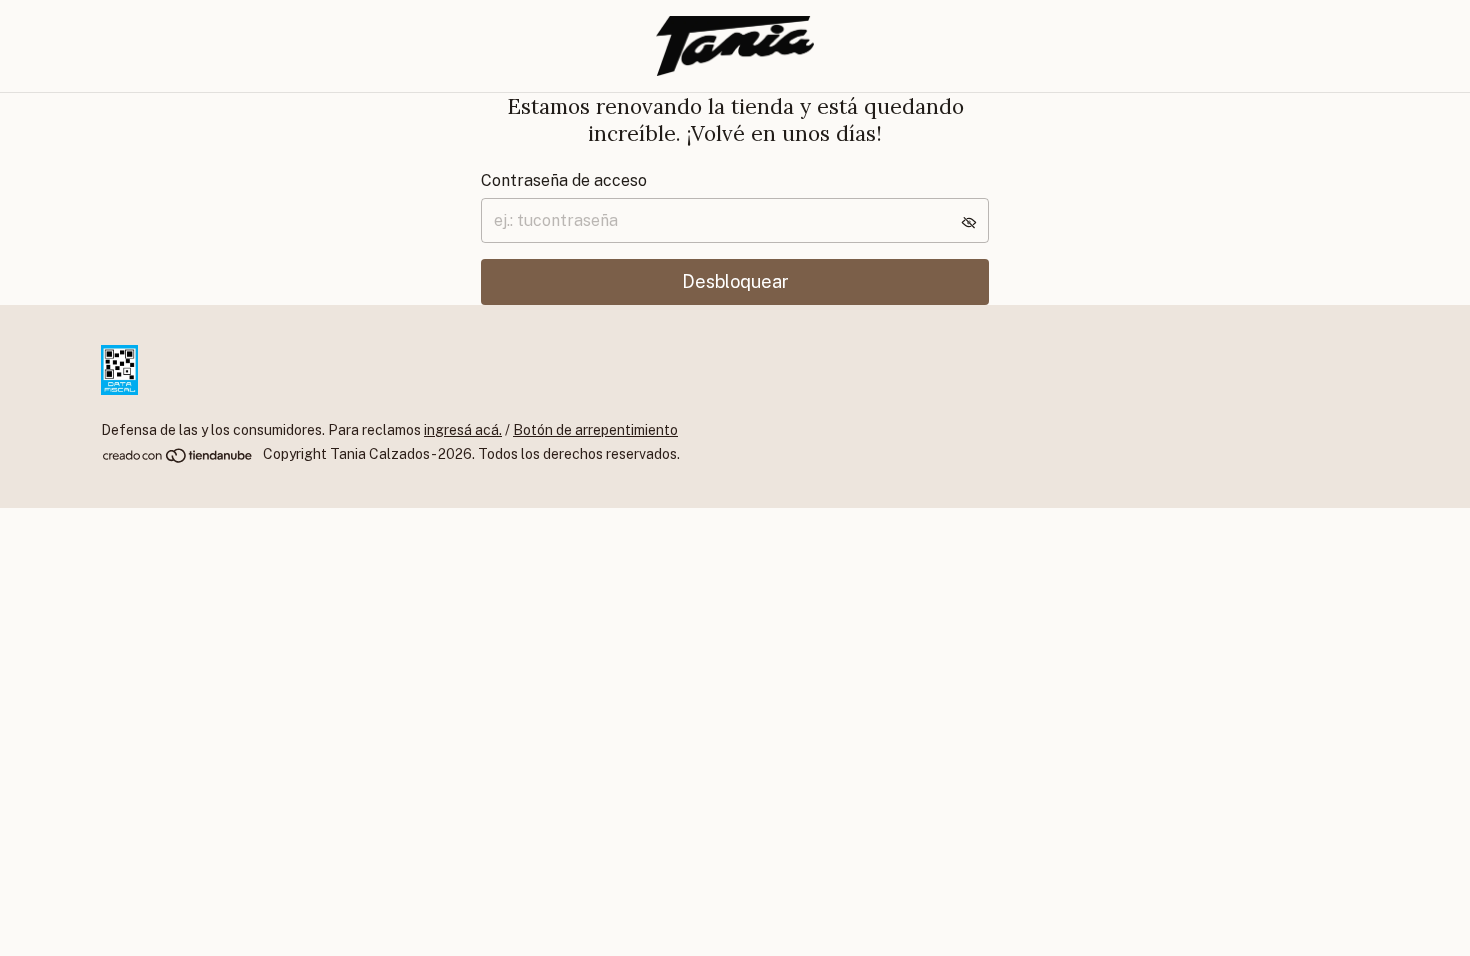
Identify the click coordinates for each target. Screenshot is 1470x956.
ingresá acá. (463, 430)
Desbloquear (735, 281)
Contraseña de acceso (564, 180)
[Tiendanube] (178, 460)
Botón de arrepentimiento (595, 430)
